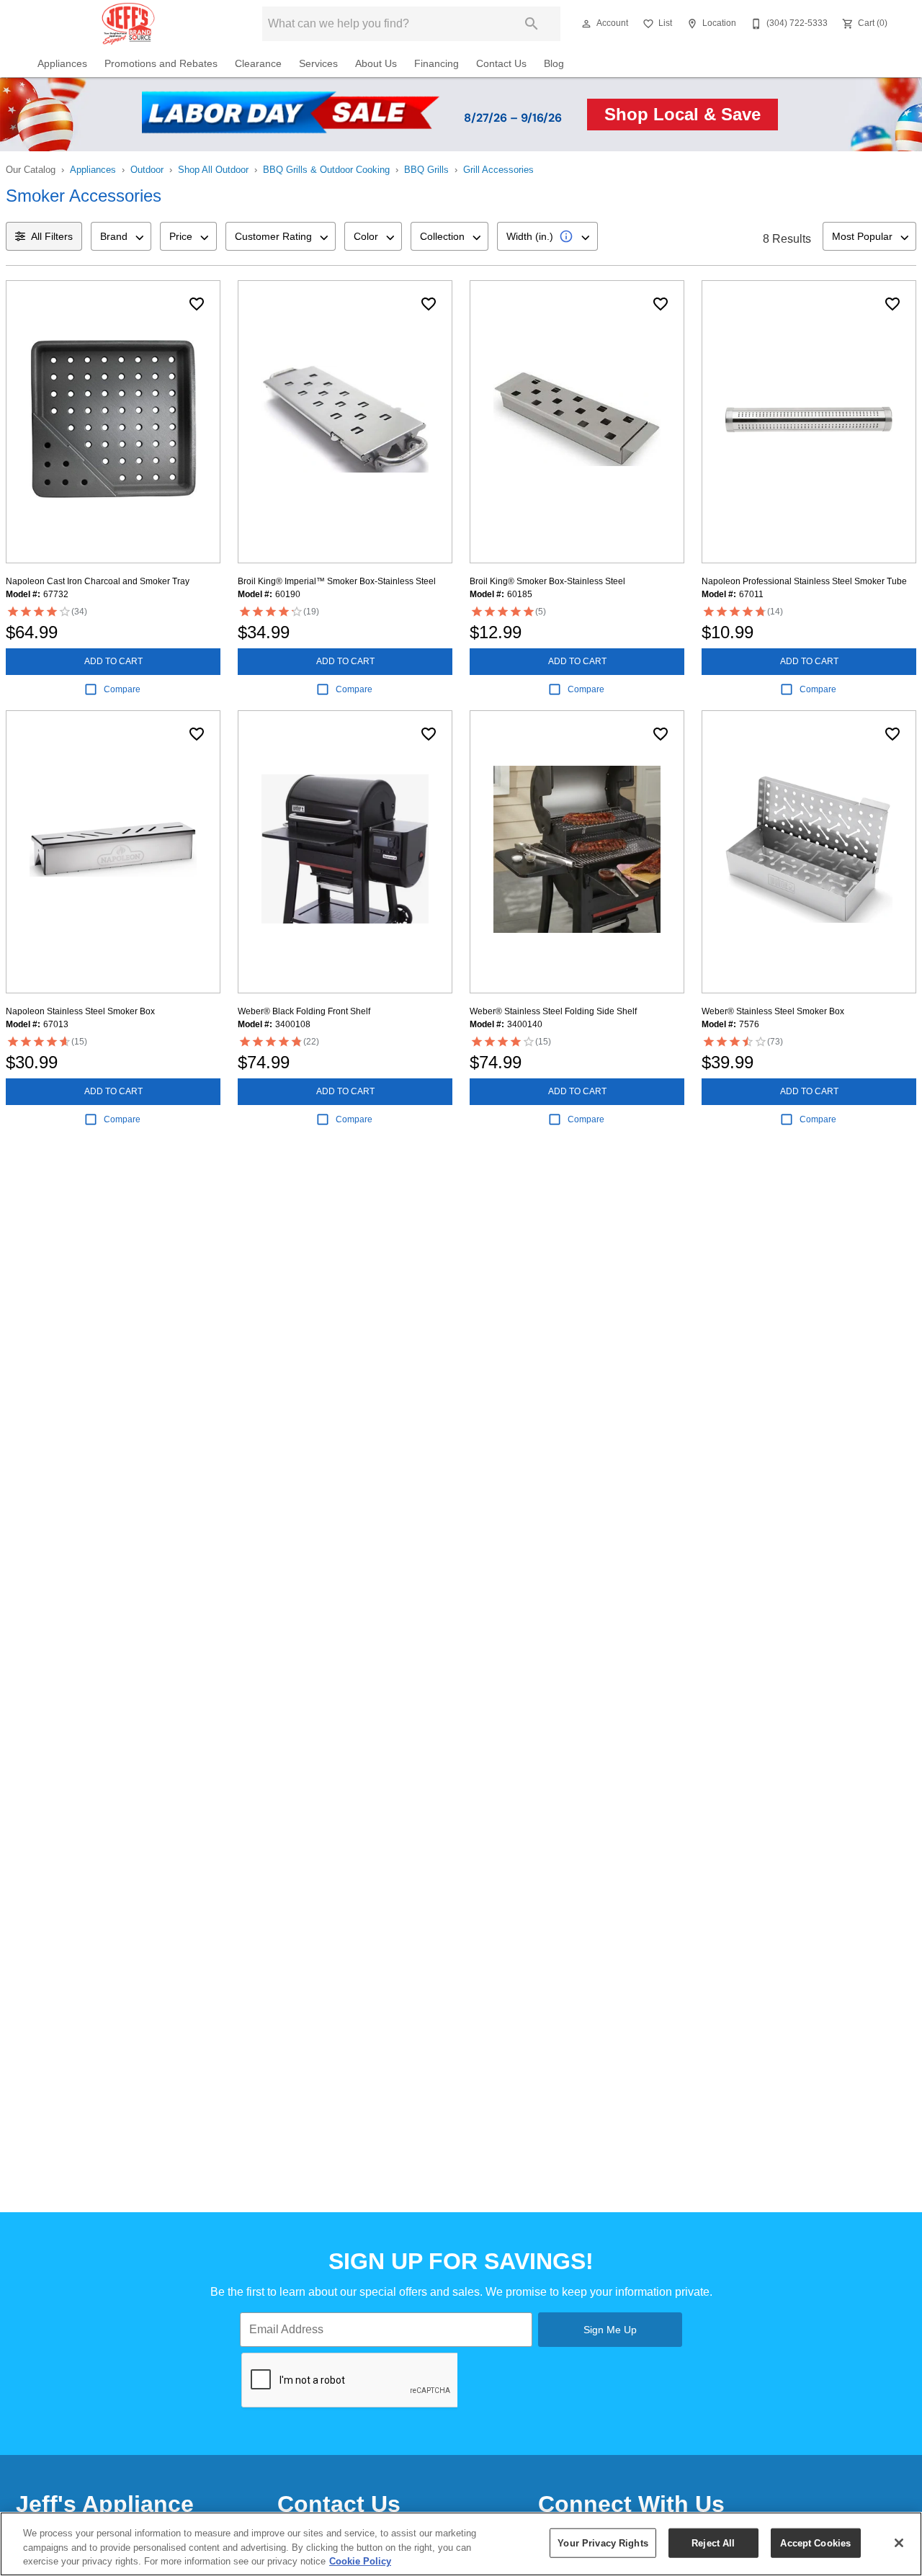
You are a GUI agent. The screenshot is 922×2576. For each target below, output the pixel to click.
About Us (376, 64)
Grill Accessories (498, 170)
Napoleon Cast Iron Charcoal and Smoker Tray (98, 581)
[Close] (899, 2543)
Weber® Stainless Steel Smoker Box (773, 1011)
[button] (586, 24)
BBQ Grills (426, 170)
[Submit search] (532, 24)
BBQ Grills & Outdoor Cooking (326, 170)
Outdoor (147, 170)
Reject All (713, 2543)
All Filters (52, 236)
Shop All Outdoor (213, 170)
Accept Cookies (815, 2543)
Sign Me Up (610, 2330)
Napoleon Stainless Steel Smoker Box (80, 1011)
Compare (122, 689)
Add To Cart (113, 661)
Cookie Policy (360, 2561)
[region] (461, 2544)
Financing (437, 64)
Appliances (62, 64)
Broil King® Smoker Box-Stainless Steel (547, 581)
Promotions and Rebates (161, 64)
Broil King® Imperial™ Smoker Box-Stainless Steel (337, 581)
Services (318, 64)
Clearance (258, 64)
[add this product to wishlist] (197, 304)
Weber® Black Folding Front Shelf (304, 1011)
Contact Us (501, 64)
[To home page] (128, 24)
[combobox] (121, 236)
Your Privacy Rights (603, 2543)
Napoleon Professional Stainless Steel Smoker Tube (804, 581)
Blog (554, 64)
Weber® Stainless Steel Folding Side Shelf (553, 1011)
